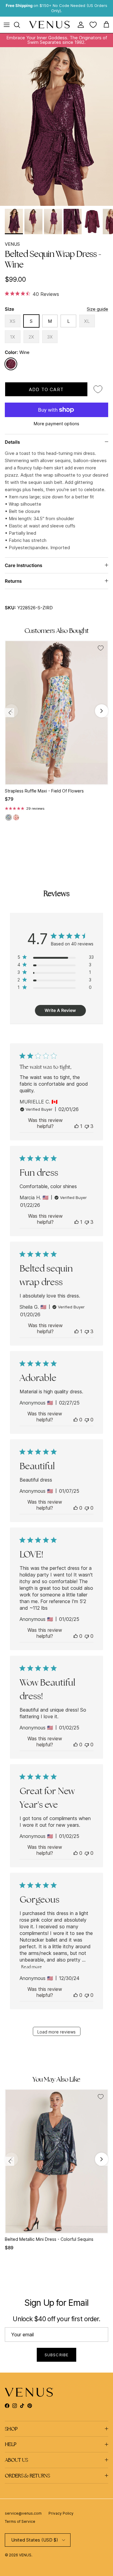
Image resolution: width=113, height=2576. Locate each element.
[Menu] (7, 25)
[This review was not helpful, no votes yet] (87, 1420)
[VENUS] (50, 25)
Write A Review (60, 1010)
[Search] (20, 25)
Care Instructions (24, 565)
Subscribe (56, 2355)
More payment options (56, 424)
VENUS (12, 244)
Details (12, 442)
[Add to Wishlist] (98, 389)
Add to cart (46, 389)
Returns (13, 581)
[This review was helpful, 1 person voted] (77, 1126)
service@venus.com (23, 2513)
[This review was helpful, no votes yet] (76, 1420)
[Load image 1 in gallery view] (56, 126)
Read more (31, 1967)
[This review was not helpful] (87, 1126)
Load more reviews (56, 2032)
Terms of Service (20, 2521)
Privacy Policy (61, 2513)
